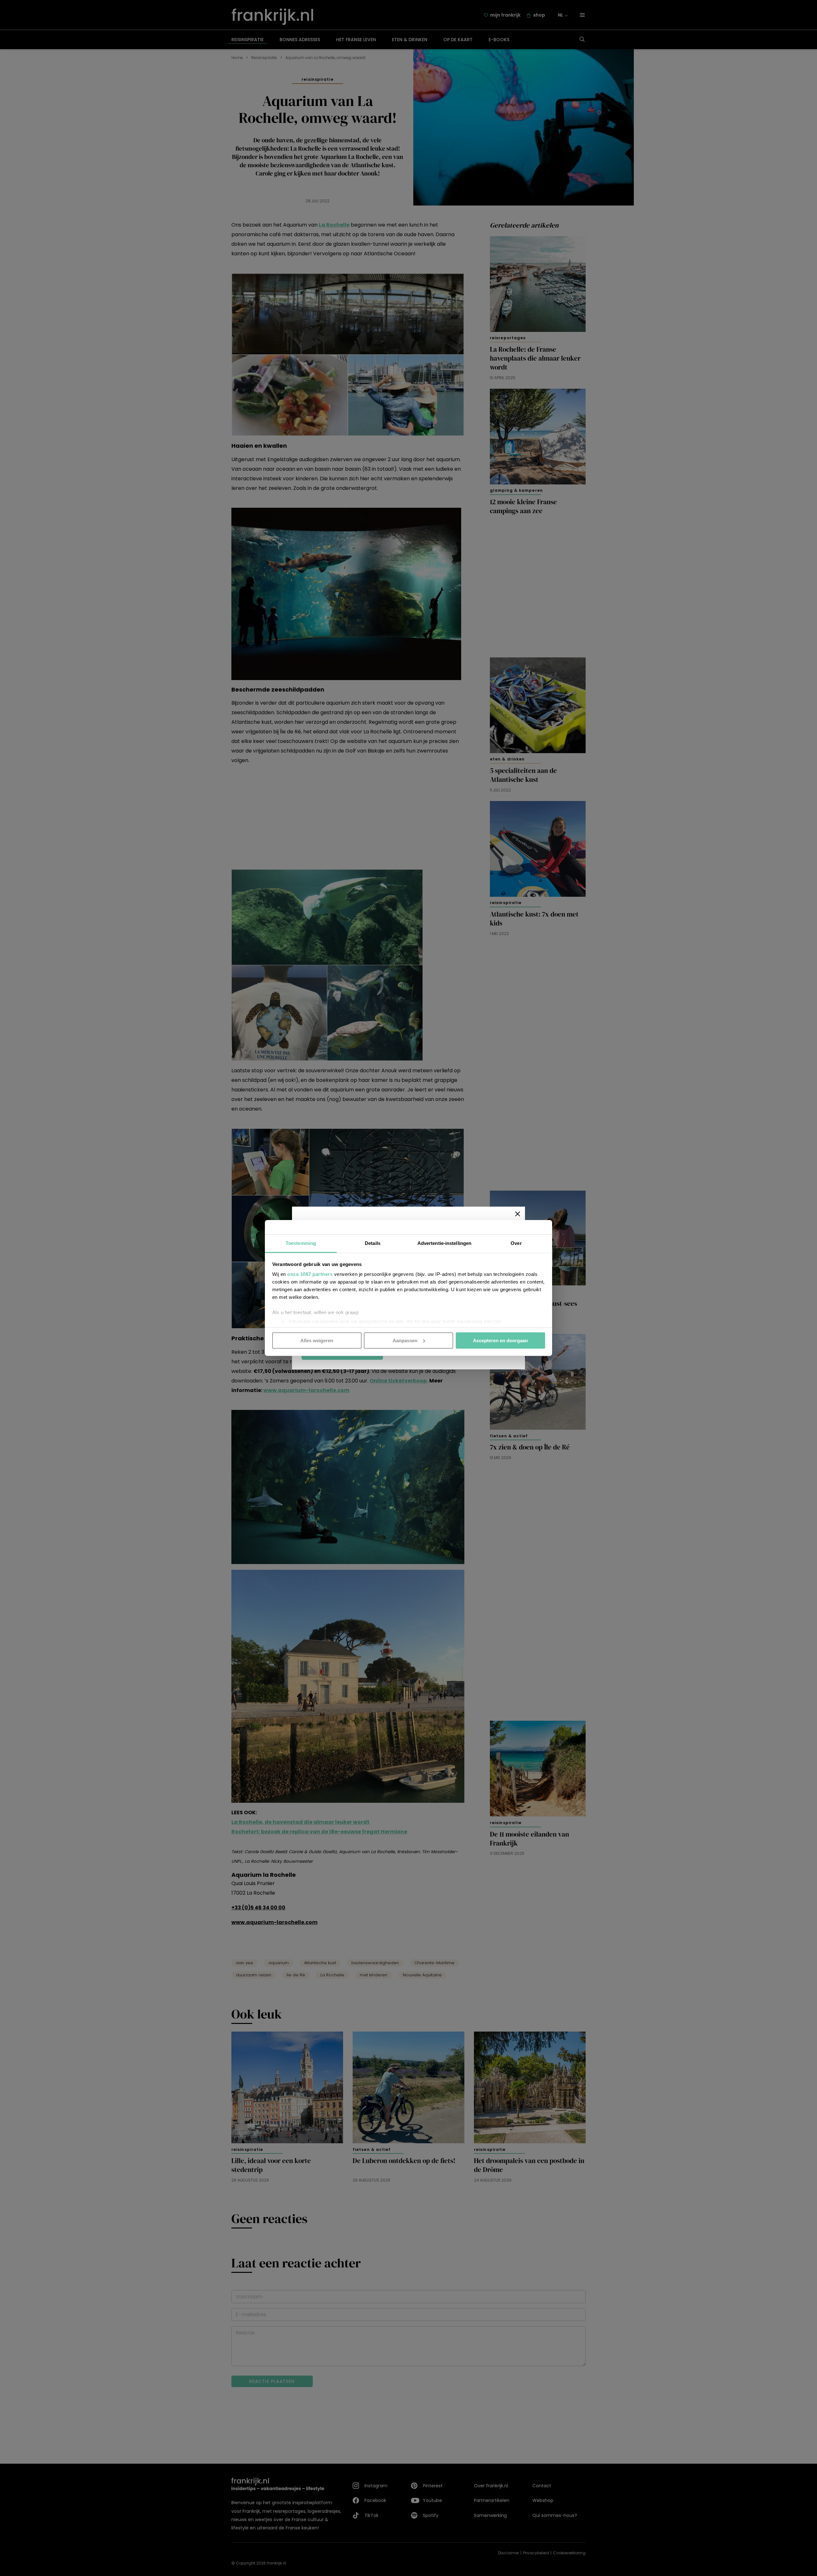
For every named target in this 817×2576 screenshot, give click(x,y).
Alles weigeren (317, 1340)
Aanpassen (405, 1340)
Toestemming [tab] (301, 1243)
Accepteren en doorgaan (500, 1340)
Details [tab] (373, 1243)
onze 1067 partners (310, 1274)
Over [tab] (516, 1243)
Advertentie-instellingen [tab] (444, 1243)
